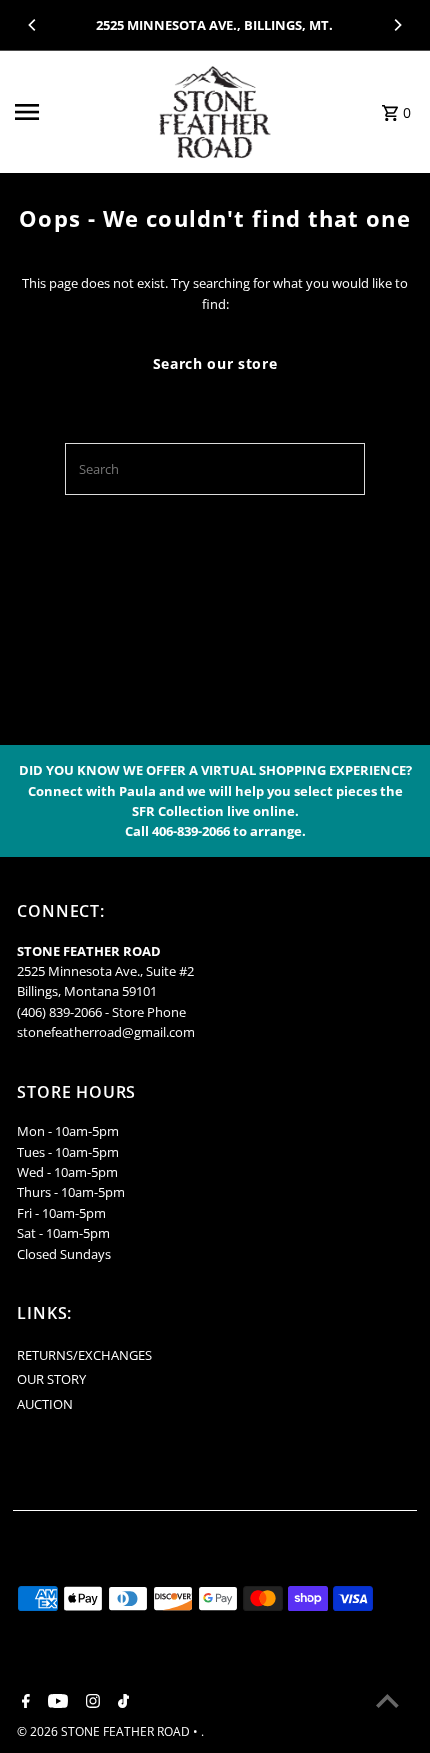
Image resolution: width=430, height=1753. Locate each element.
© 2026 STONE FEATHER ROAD (105, 1731)
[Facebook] (23, 1702)
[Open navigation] (76, 112)
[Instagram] (90, 1702)
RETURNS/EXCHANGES (84, 1355)
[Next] (397, 25)
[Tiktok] (121, 1702)
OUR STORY (51, 1379)
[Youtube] (55, 1702)
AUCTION (45, 1404)
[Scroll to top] (387, 1700)
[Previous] (33, 25)
